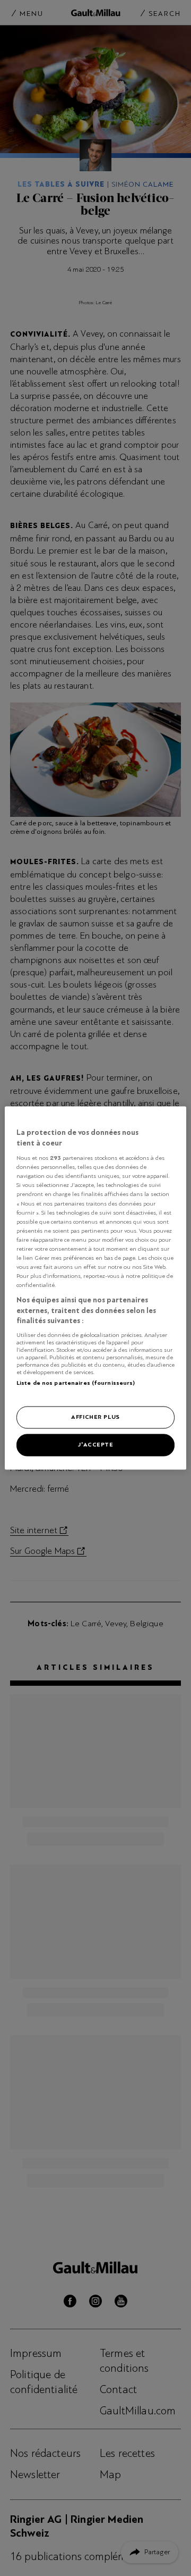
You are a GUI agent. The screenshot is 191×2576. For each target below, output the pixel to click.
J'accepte (95, 1445)
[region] (95, 1288)
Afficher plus (95, 1417)
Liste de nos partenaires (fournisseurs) (76, 1383)
